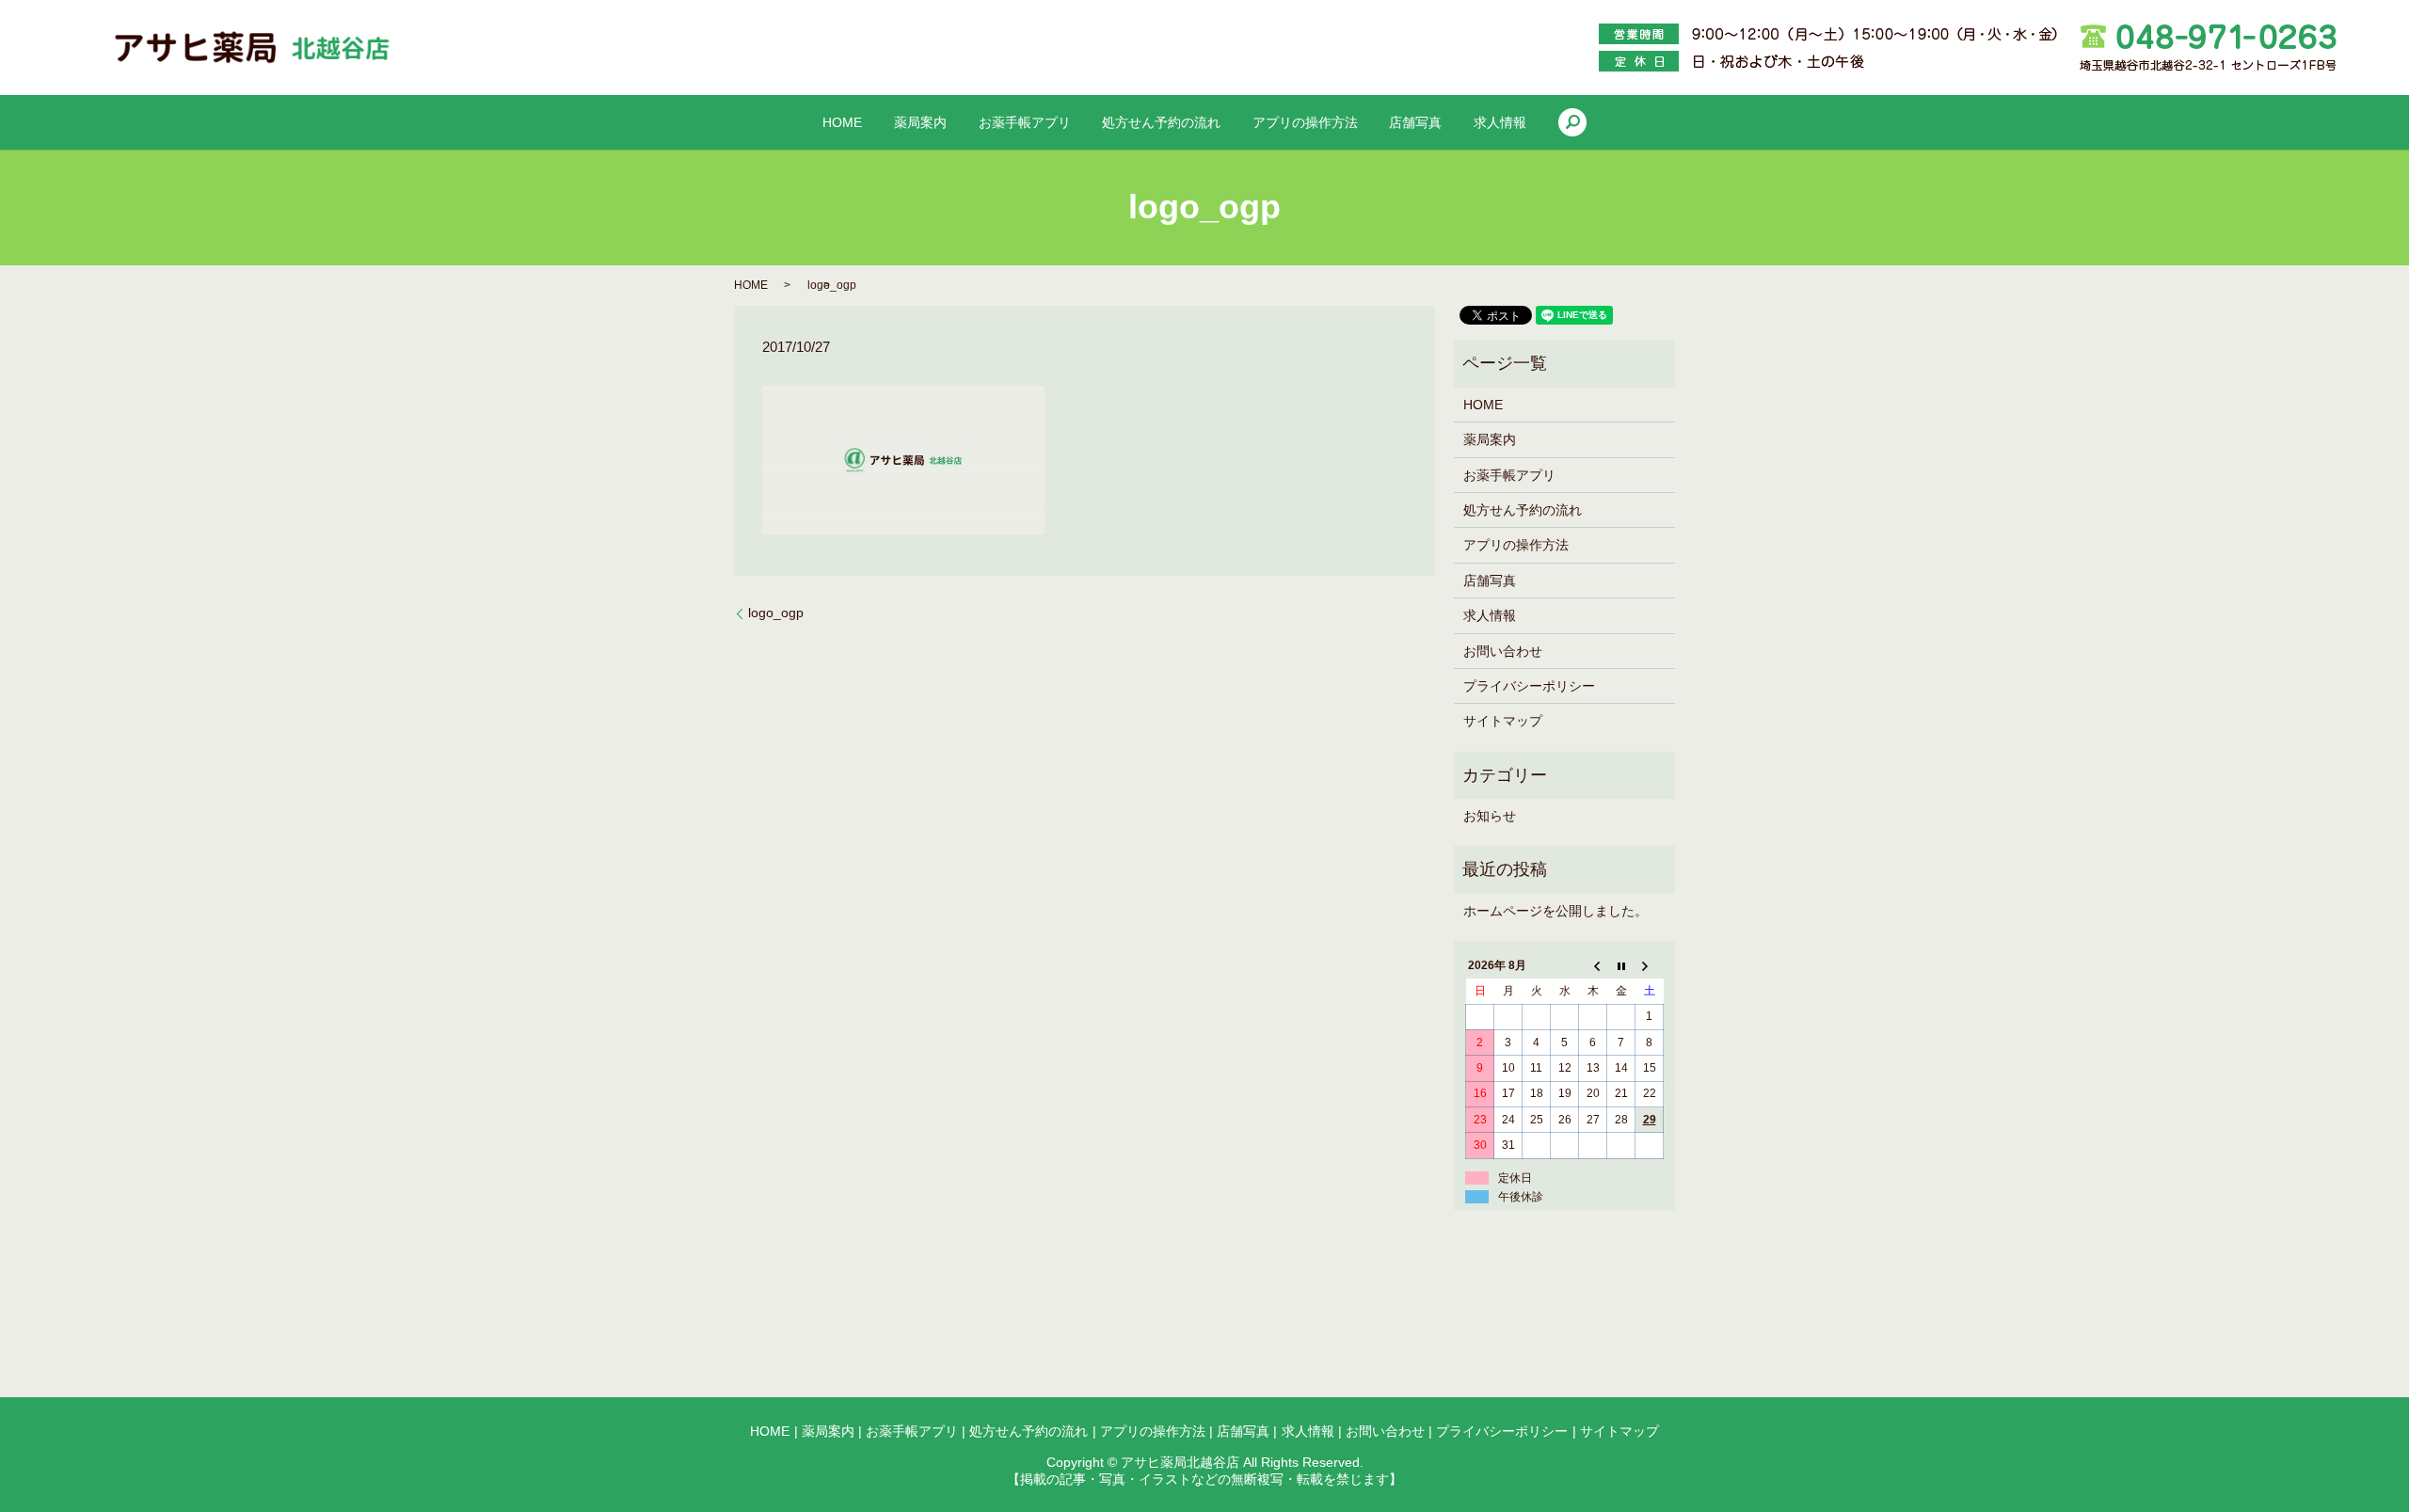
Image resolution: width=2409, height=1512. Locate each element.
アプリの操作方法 (1305, 122)
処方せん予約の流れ (1161, 122)
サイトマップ (1503, 721)
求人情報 (1500, 122)
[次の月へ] (1650, 966)
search (1572, 122)
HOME (842, 122)
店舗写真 (1415, 122)
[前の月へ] (1593, 966)
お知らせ (1490, 816)
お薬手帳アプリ (1025, 122)
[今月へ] (1621, 966)
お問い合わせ (1503, 651)
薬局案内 (920, 122)
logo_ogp (776, 613)
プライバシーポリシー (1529, 686)
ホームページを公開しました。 (1555, 911)
